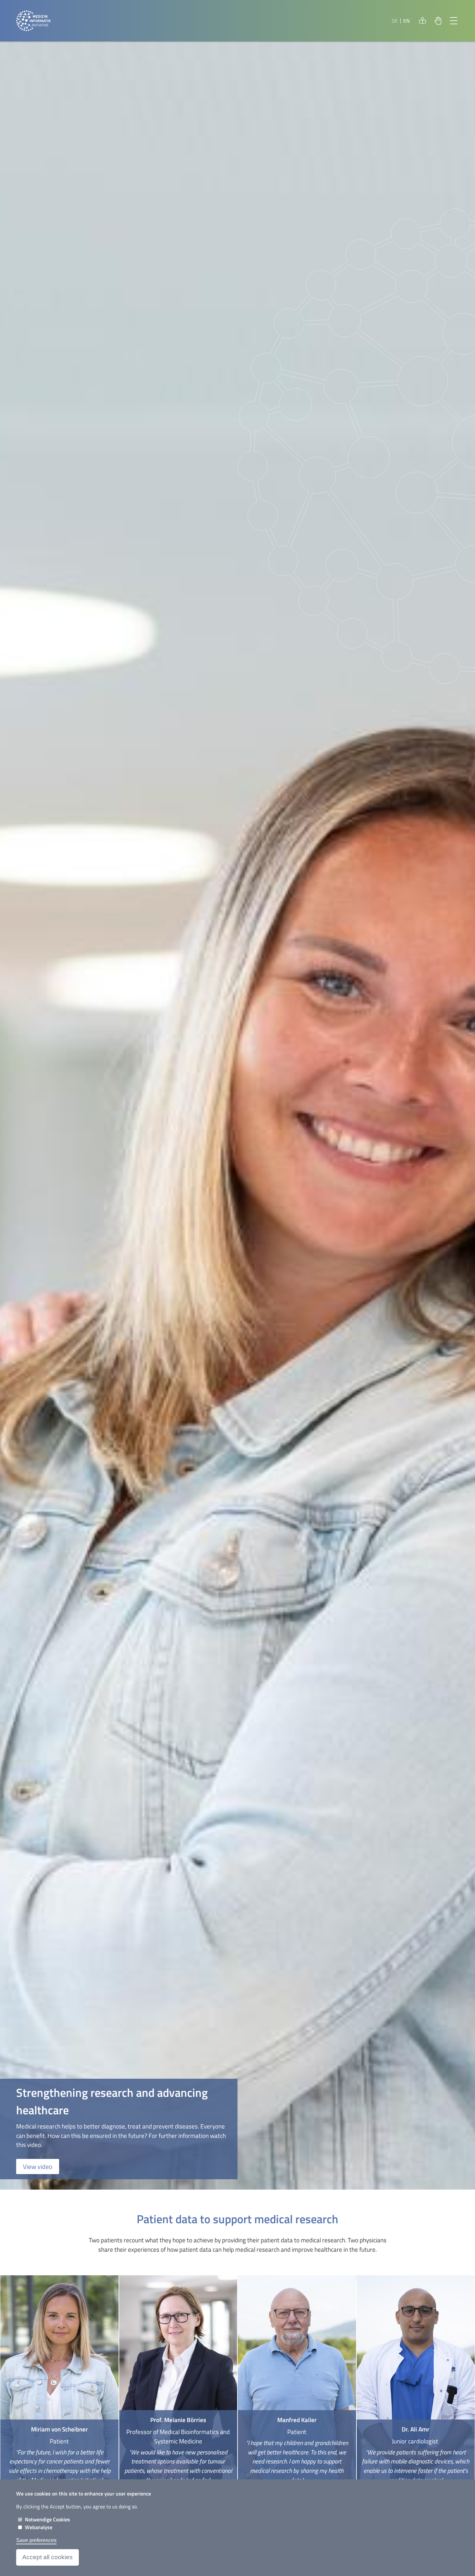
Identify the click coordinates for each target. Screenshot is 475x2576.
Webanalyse (39, 2527)
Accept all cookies (48, 2557)
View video (38, 2166)
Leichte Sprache (423, 21)
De (395, 21)
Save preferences (36, 2540)
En (406, 21)
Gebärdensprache (438, 21)
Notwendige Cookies (48, 2519)
